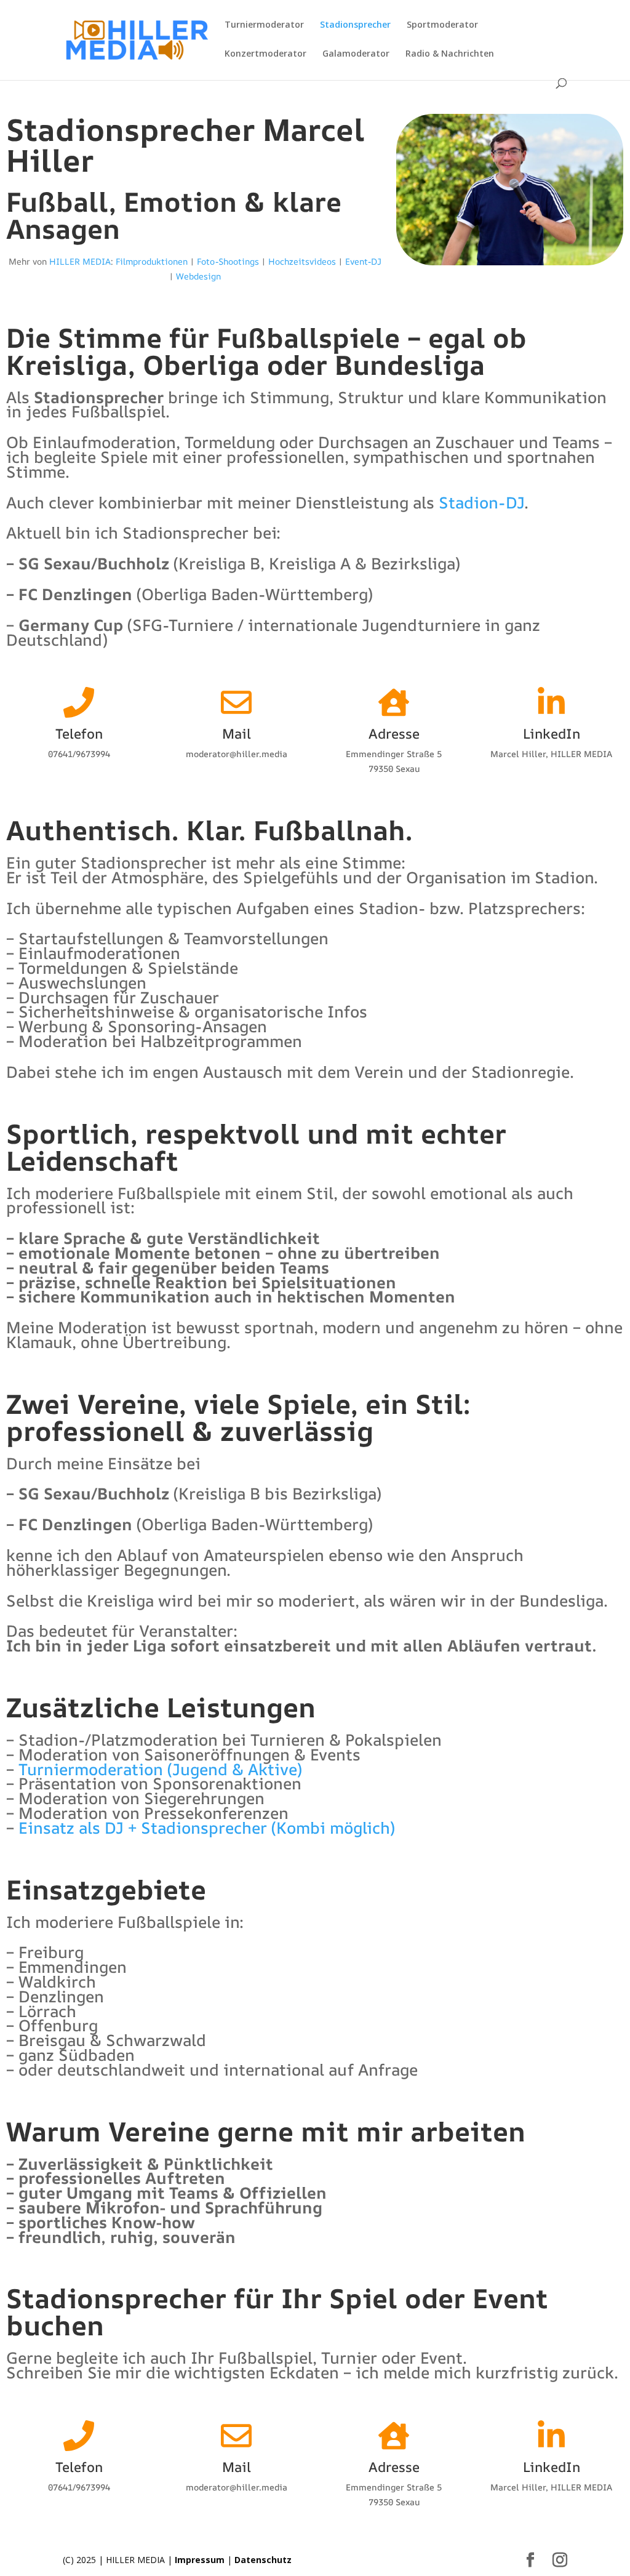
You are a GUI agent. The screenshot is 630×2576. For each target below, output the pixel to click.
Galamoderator (356, 54)
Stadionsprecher (355, 25)
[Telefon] (79, 702)
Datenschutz (263, 2560)
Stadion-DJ (481, 502)
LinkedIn (552, 734)
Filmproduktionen (152, 261)
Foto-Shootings (228, 261)
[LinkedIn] (551, 702)
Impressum (200, 2560)
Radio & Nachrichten (450, 54)
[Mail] (236, 702)
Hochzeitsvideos (302, 261)
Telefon (79, 734)
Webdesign (198, 276)
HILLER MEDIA (80, 261)
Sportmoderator (442, 25)
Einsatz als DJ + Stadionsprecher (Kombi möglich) (207, 1828)
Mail (237, 734)
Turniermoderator (264, 25)
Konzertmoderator (265, 54)
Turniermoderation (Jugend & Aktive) (160, 1769)
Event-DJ (363, 261)
